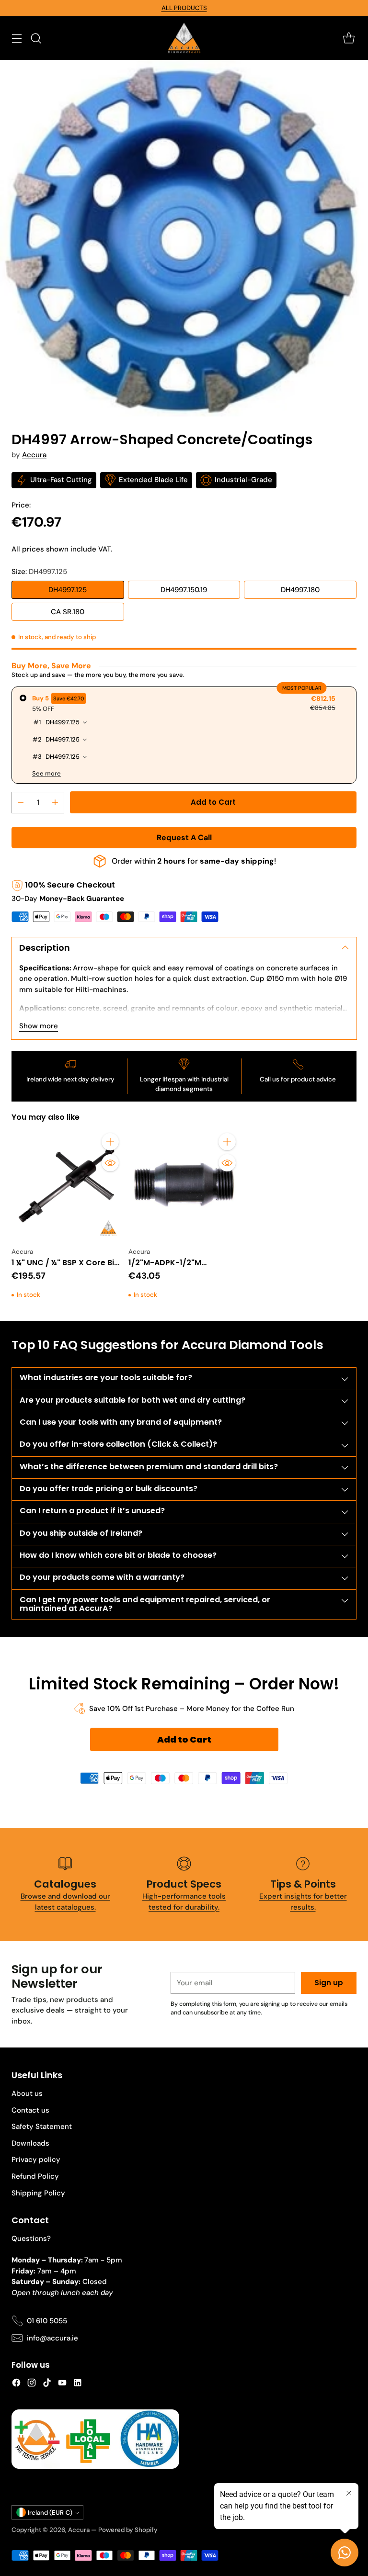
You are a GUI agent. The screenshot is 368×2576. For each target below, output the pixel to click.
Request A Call (184, 838)
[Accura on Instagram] (32, 2384)
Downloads (30, 2143)
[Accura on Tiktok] (47, 2384)
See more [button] (46, 773)
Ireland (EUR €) (50, 2513)
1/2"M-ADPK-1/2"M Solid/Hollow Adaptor (171, 1268)
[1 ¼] (67, 1185)
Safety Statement (42, 2126)
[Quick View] (110, 1163)
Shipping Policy (38, 2193)
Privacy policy (36, 2160)
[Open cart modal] (349, 38)
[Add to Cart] (110, 1142)
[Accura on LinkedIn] (78, 2384)
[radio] (184, 735)
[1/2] (184, 1185)
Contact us (30, 2110)
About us (27, 2093)
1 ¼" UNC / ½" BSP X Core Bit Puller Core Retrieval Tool (64, 1268)
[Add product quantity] (55, 803)
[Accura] (184, 38)
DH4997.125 (68, 590)
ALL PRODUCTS (184, 8)
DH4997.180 (300, 590)
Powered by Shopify (128, 2530)
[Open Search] (36, 38)
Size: (39, 572)
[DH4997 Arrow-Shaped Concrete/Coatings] (184, 238)
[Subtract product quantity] (21, 803)
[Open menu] (17, 38)
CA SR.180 (68, 612)
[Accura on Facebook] (16, 2384)
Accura (34, 455)
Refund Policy (35, 2176)
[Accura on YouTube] (62, 2384)
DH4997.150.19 (184, 590)
